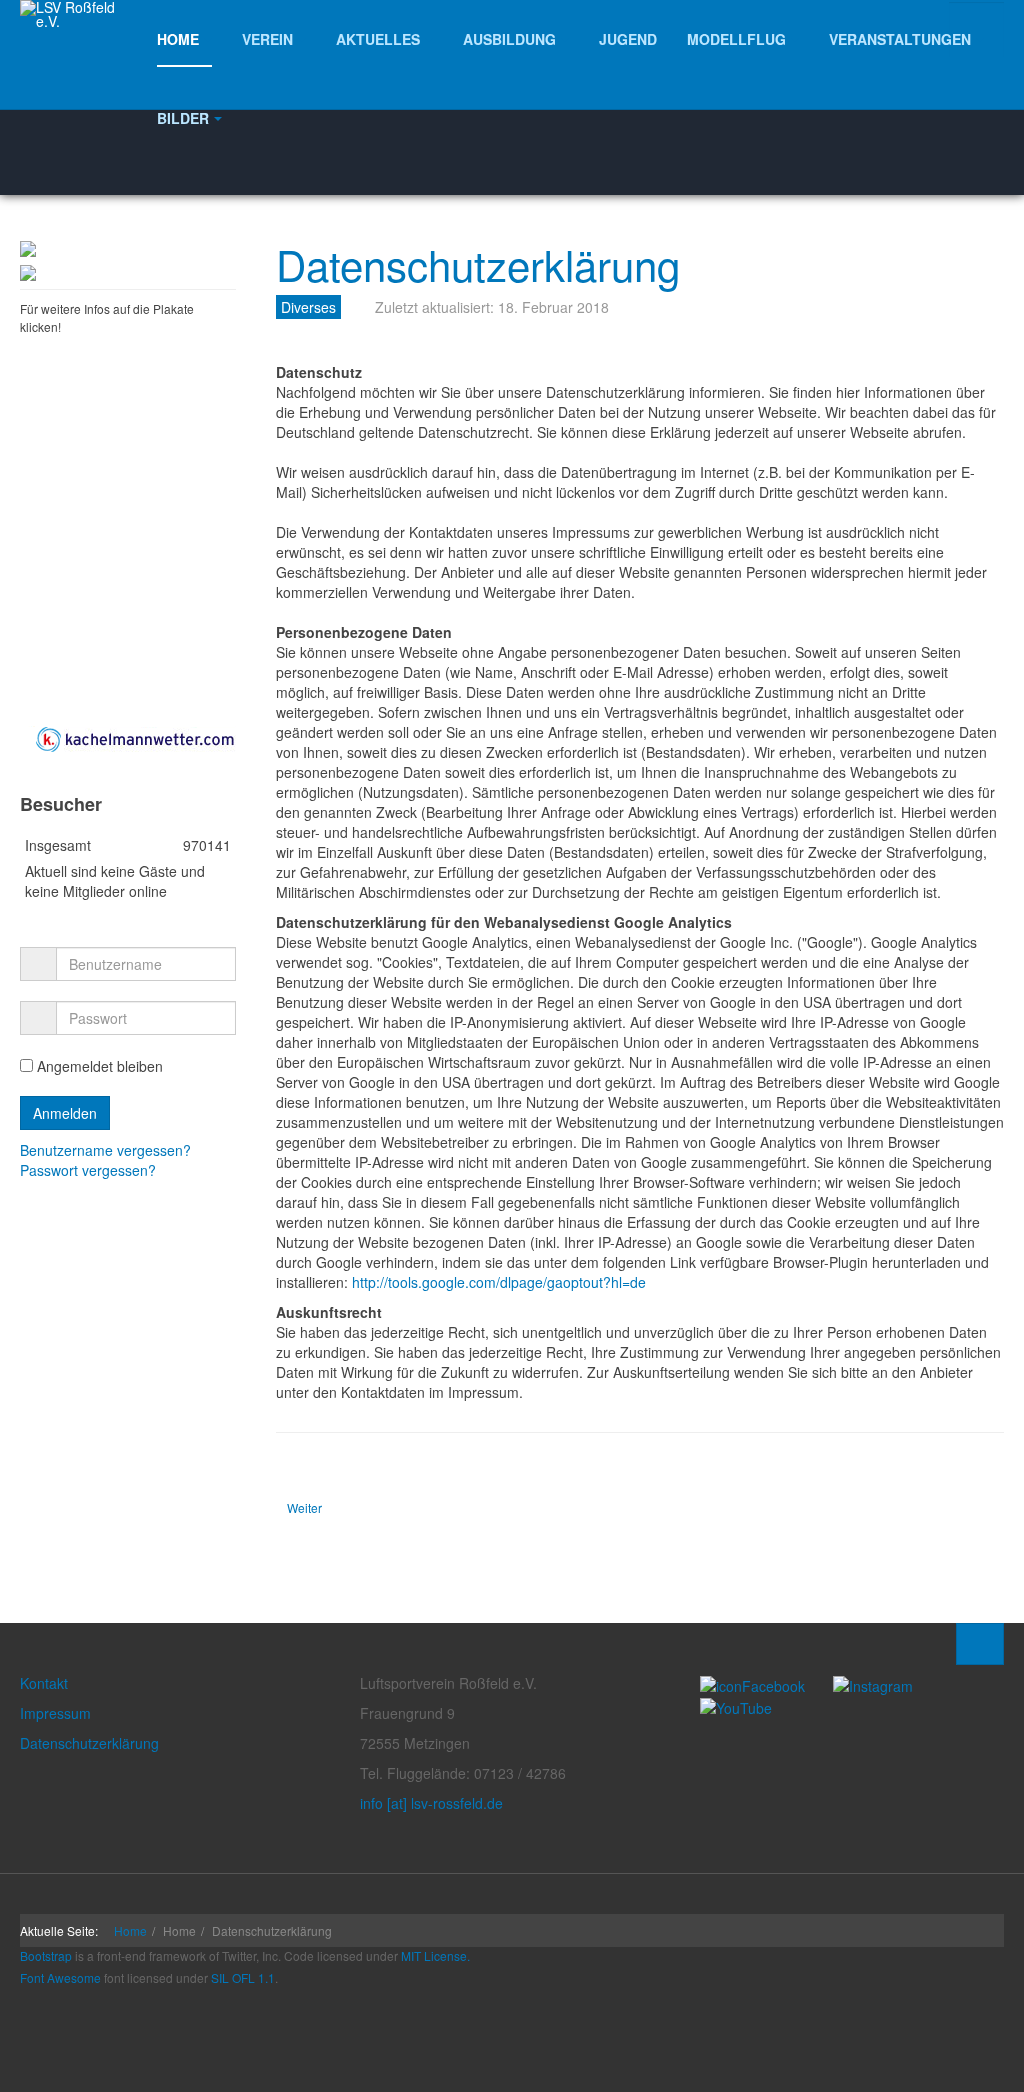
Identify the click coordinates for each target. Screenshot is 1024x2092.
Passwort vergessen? (88, 1170)
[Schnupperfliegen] (28, 251)
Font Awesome (60, 1977)
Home (130, 1930)
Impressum (55, 1713)
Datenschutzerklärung (478, 264)
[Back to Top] (980, 1644)
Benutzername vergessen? (105, 1150)
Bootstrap (46, 1955)
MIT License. (435, 1955)
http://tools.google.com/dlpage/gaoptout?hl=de (499, 1282)
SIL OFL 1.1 (243, 1977)
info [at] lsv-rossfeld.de (431, 1803)
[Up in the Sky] (28, 275)
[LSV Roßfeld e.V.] (76, 14)
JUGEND (628, 39)
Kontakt (44, 1683)
